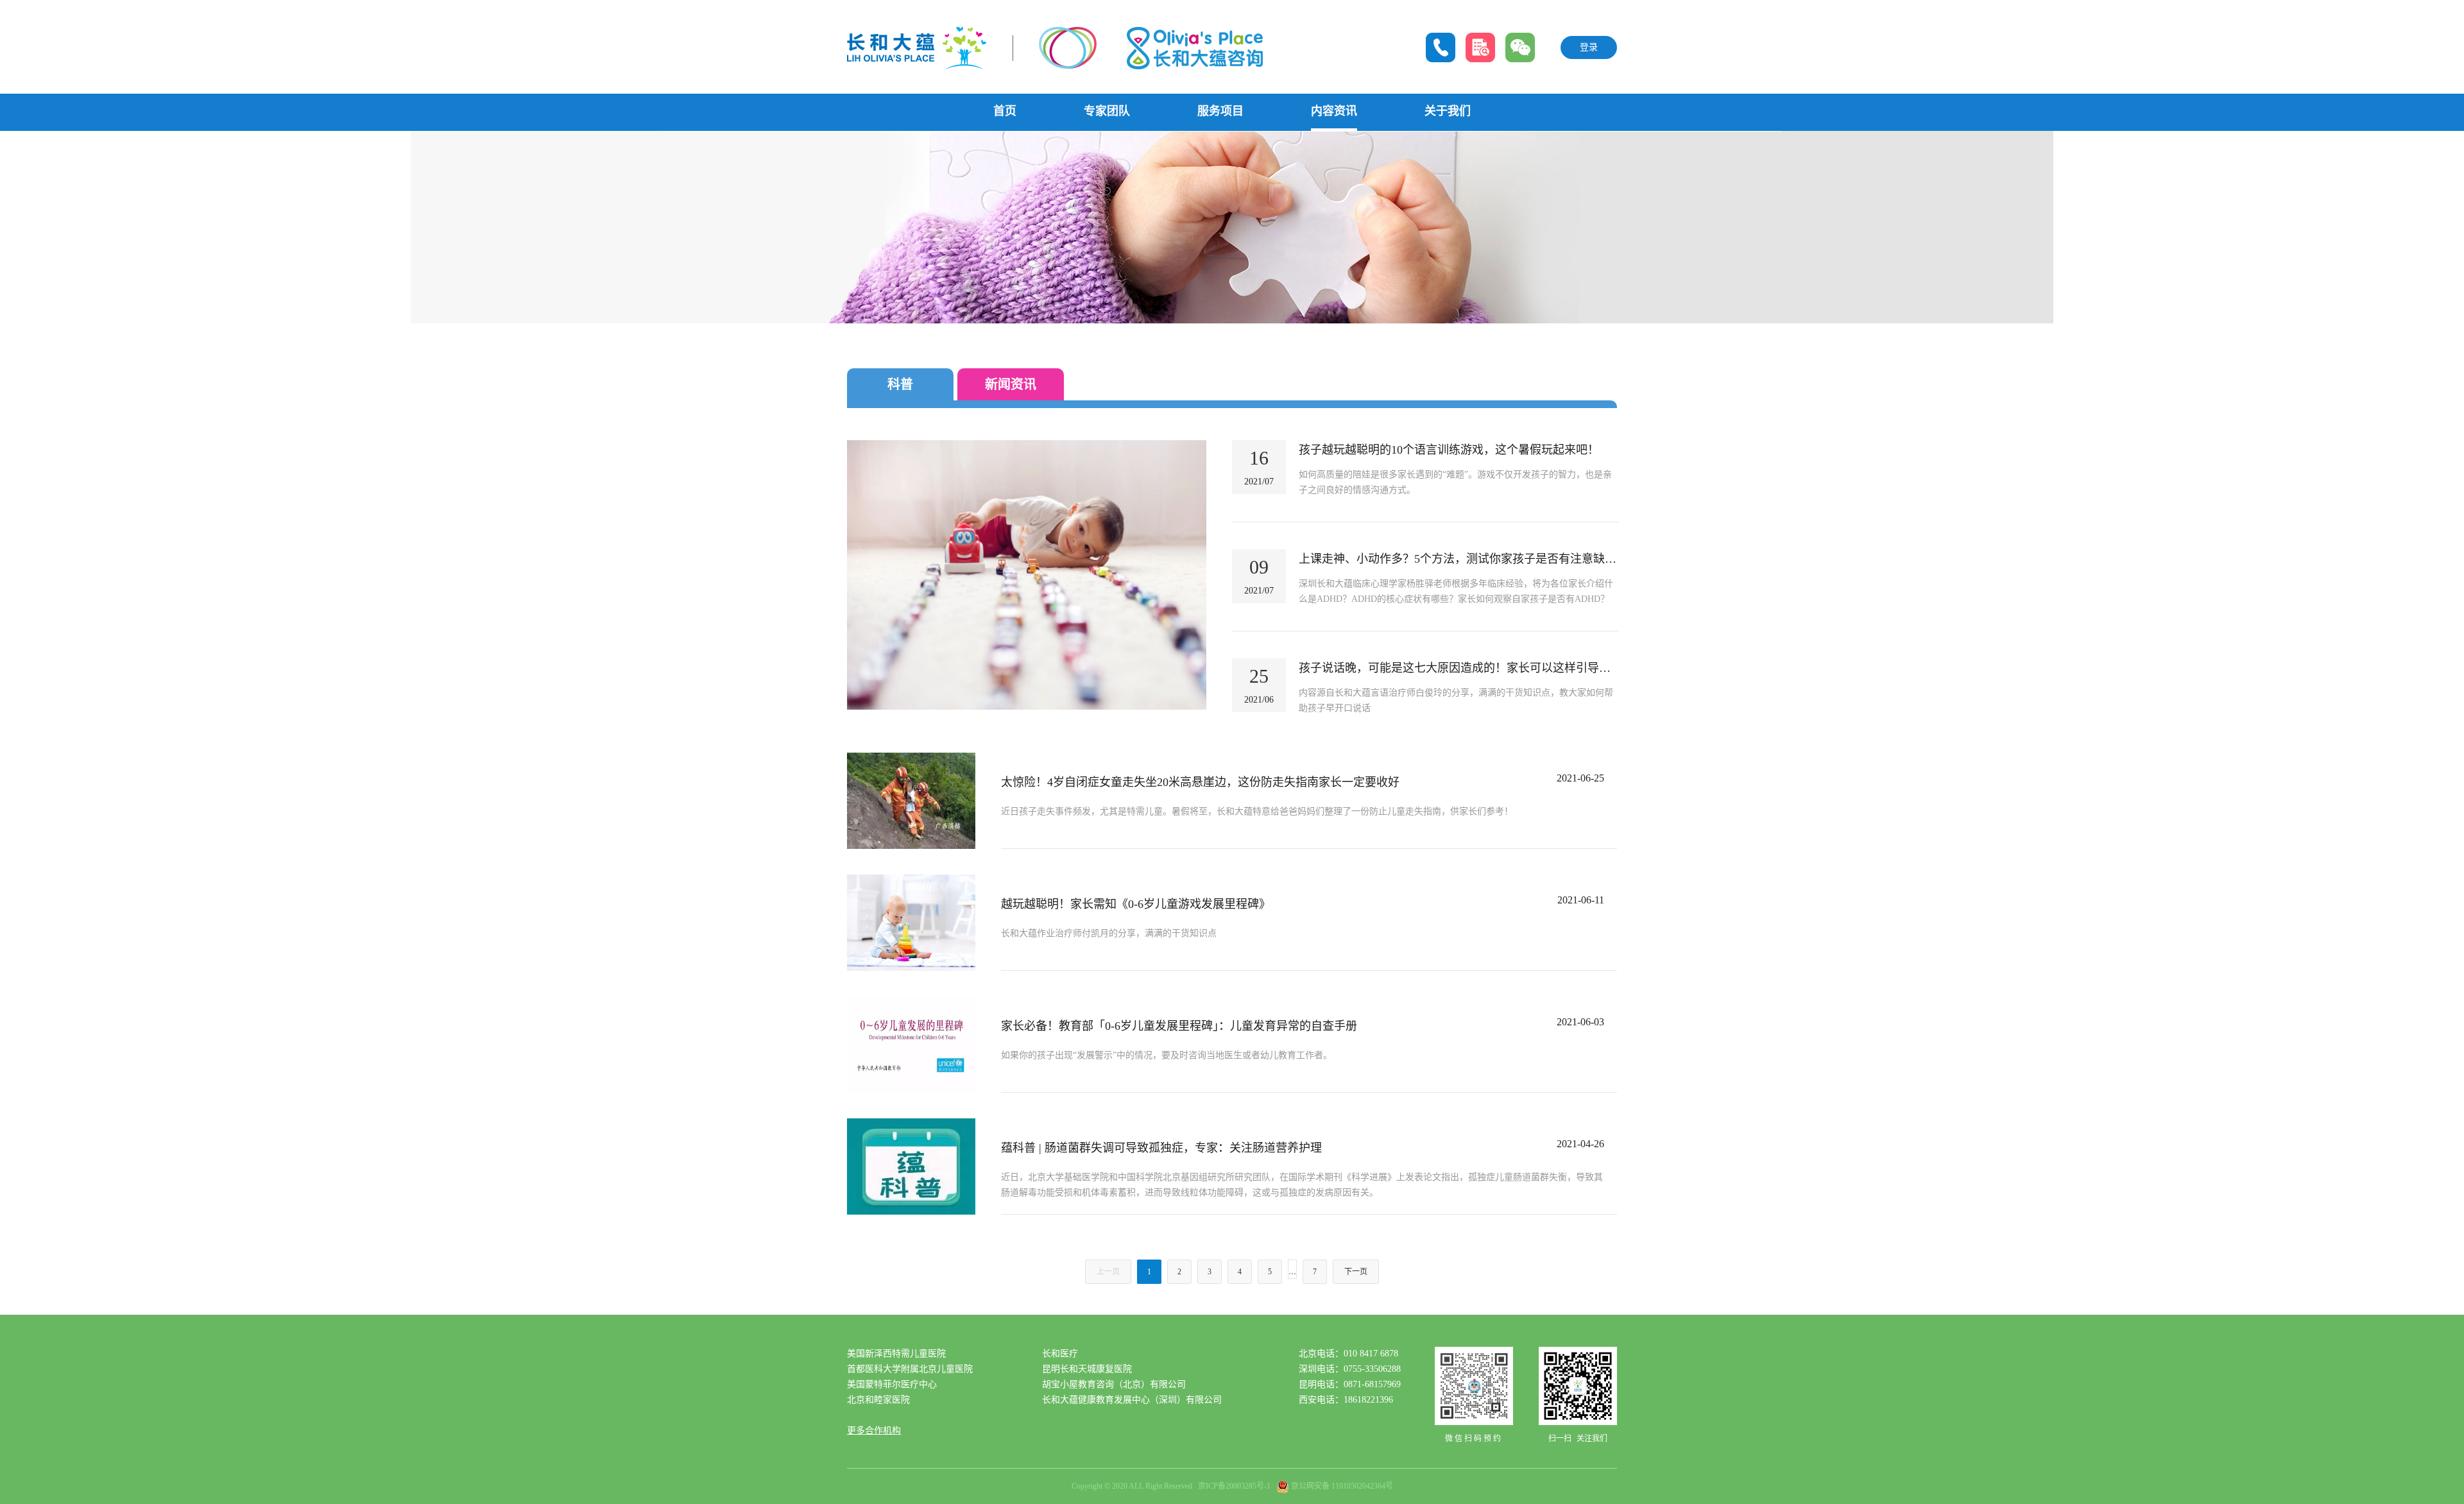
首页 (1005, 111)
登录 (1589, 47)
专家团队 (1107, 111)
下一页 (1356, 1272)
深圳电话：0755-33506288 (1350, 1369)
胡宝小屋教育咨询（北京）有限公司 (1114, 1384)
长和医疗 (1060, 1354)
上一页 (1108, 1272)
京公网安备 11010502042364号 (1342, 1486)
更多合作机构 (874, 1431)
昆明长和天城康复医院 (1087, 1369)
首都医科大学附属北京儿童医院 (910, 1369)
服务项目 (1220, 111)
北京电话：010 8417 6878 (1348, 1354)
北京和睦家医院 (878, 1400)
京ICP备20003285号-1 (1234, 1486)
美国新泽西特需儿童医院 (896, 1354)
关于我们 (1448, 111)
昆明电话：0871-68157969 (1350, 1384)
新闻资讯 (1011, 384)
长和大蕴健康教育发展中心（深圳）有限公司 (1132, 1400)
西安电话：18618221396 (1346, 1400)
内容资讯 (1334, 111)
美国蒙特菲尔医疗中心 (892, 1384)
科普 (900, 384)
